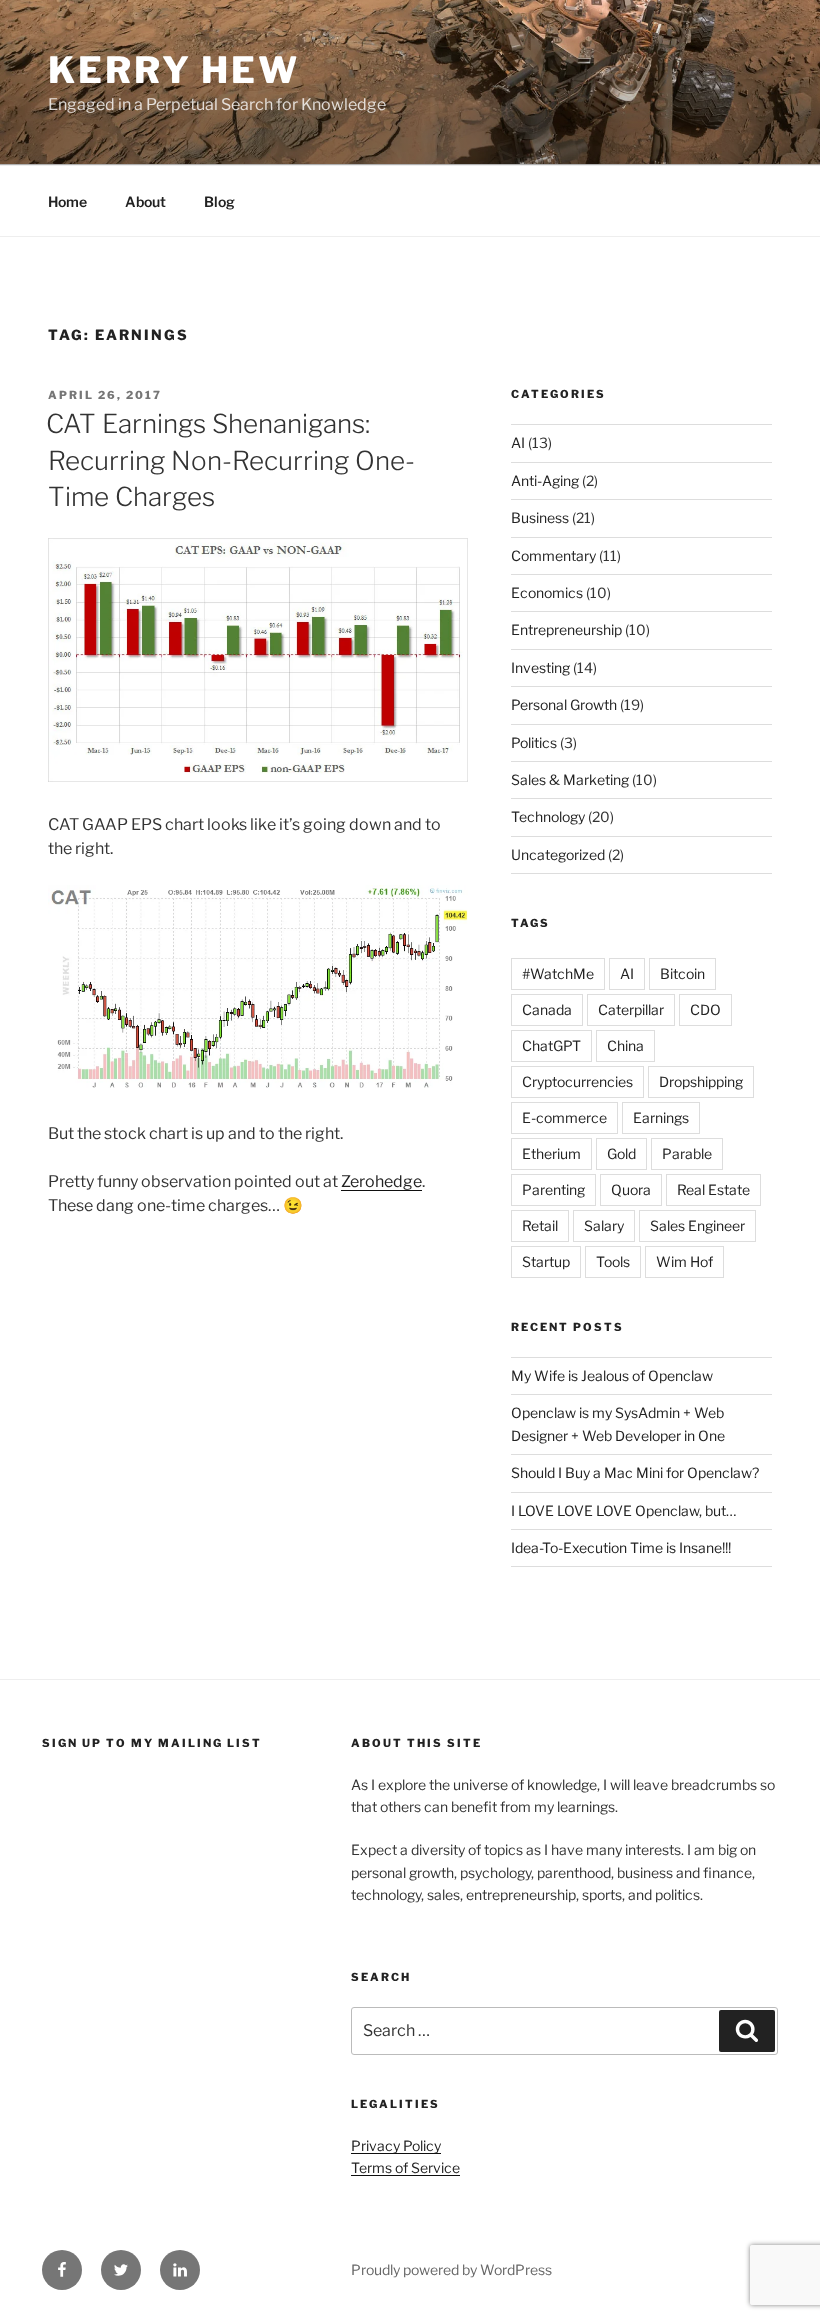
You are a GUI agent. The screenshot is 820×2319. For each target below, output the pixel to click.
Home (67, 201)
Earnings (661, 1117)
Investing (540, 667)
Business (540, 517)
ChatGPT (551, 1045)
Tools (613, 1261)
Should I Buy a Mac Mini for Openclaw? (635, 1472)
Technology (548, 816)
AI (518, 442)
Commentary (553, 555)
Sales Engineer (697, 1225)
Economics (547, 592)
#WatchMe (558, 973)
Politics (534, 742)
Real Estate (713, 1189)
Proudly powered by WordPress (451, 2269)
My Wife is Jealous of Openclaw (612, 1375)
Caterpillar (631, 1009)
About (145, 201)
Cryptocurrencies (577, 1081)
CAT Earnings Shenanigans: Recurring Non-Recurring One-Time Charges (230, 460)
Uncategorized (558, 854)
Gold (621, 1153)
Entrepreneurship (566, 629)
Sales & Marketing (570, 779)
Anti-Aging (545, 480)
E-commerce (564, 1117)
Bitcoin (682, 973)
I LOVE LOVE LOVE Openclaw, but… (623, 1510)
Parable (687, 1153)
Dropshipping (701, 1081)
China (625, 1045)
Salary (604, 1225)
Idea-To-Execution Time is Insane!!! (621, 1547)
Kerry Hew (174, 70)
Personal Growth (564, 704)
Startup (546, 1261)
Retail (540, 1225)
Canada (547, 1009)
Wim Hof (684, 1261)
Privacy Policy (396, 2145)
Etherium (551, 1153)
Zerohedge (381, 1181)
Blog (219, 201)
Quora (631, 1189)
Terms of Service (405, 2167)
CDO (705, 1009)
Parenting (553, 1189)
